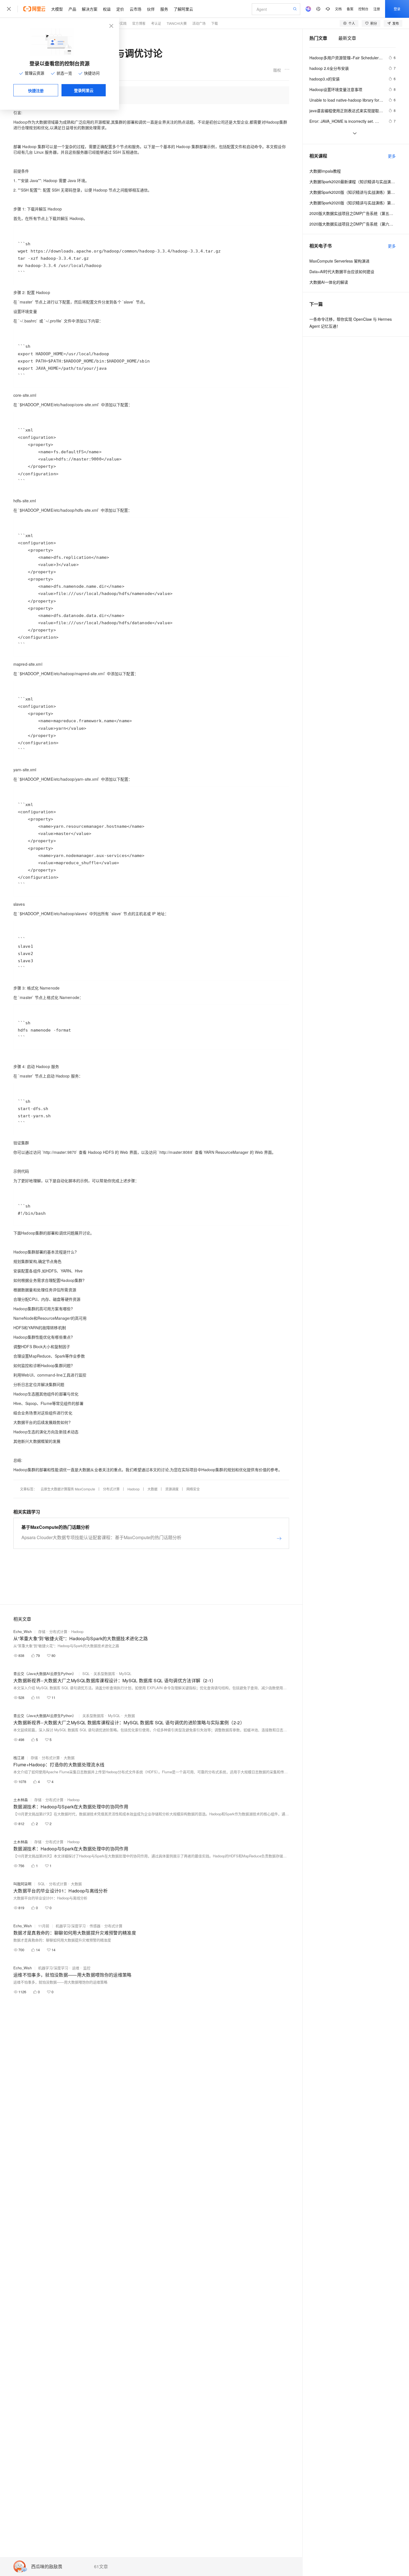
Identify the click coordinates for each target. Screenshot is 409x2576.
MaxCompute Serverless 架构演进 (339, 261)
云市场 (135, 9)
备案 (350, 9)
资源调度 (172, 1489)
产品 (72, 9)
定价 (120, 9)
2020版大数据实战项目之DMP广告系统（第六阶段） (353, 224)
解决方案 (90, 9)
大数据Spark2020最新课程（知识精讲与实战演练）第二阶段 (353, 182)
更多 (392, 156)
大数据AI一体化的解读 (329, 282)
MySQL (125, 1673)
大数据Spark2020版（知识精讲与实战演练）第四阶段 (353, 203)
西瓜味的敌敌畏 (47, 2567)
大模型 (57, 9)
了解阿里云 (183, 9)
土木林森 (21, 1800)
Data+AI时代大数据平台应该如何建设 (342, 271)
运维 (76, 1968)
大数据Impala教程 (325, 171)
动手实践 (120, 23)
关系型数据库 (104, 1673)
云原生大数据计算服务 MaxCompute (68, 1489)
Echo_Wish (23, 1631)
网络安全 (193, 1489)
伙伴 (151, 9)
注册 (377, 9)
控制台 (363, 9)
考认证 (156, 23)
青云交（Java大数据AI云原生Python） (45, 1673)
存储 (42, 1631)
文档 (338, 9)
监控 (87, 1968)
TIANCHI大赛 (177, 23)
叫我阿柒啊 (22, 1884)
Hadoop (134, 1489)
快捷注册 (36, 90)
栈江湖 (19, 1758)
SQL (86, 1673)
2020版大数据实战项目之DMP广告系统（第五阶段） (353, 213)
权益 (107, 9)
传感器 (95, 1926)
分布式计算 (111, 1489)
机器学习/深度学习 (71, 1926)
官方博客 (139, 23)
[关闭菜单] (9, 9)
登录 (397, 9)
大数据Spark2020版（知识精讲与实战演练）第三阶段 (353, 192)
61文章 (101, 2567)
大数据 (152, 1489)
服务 (164, 9)
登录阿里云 (84, 90)
